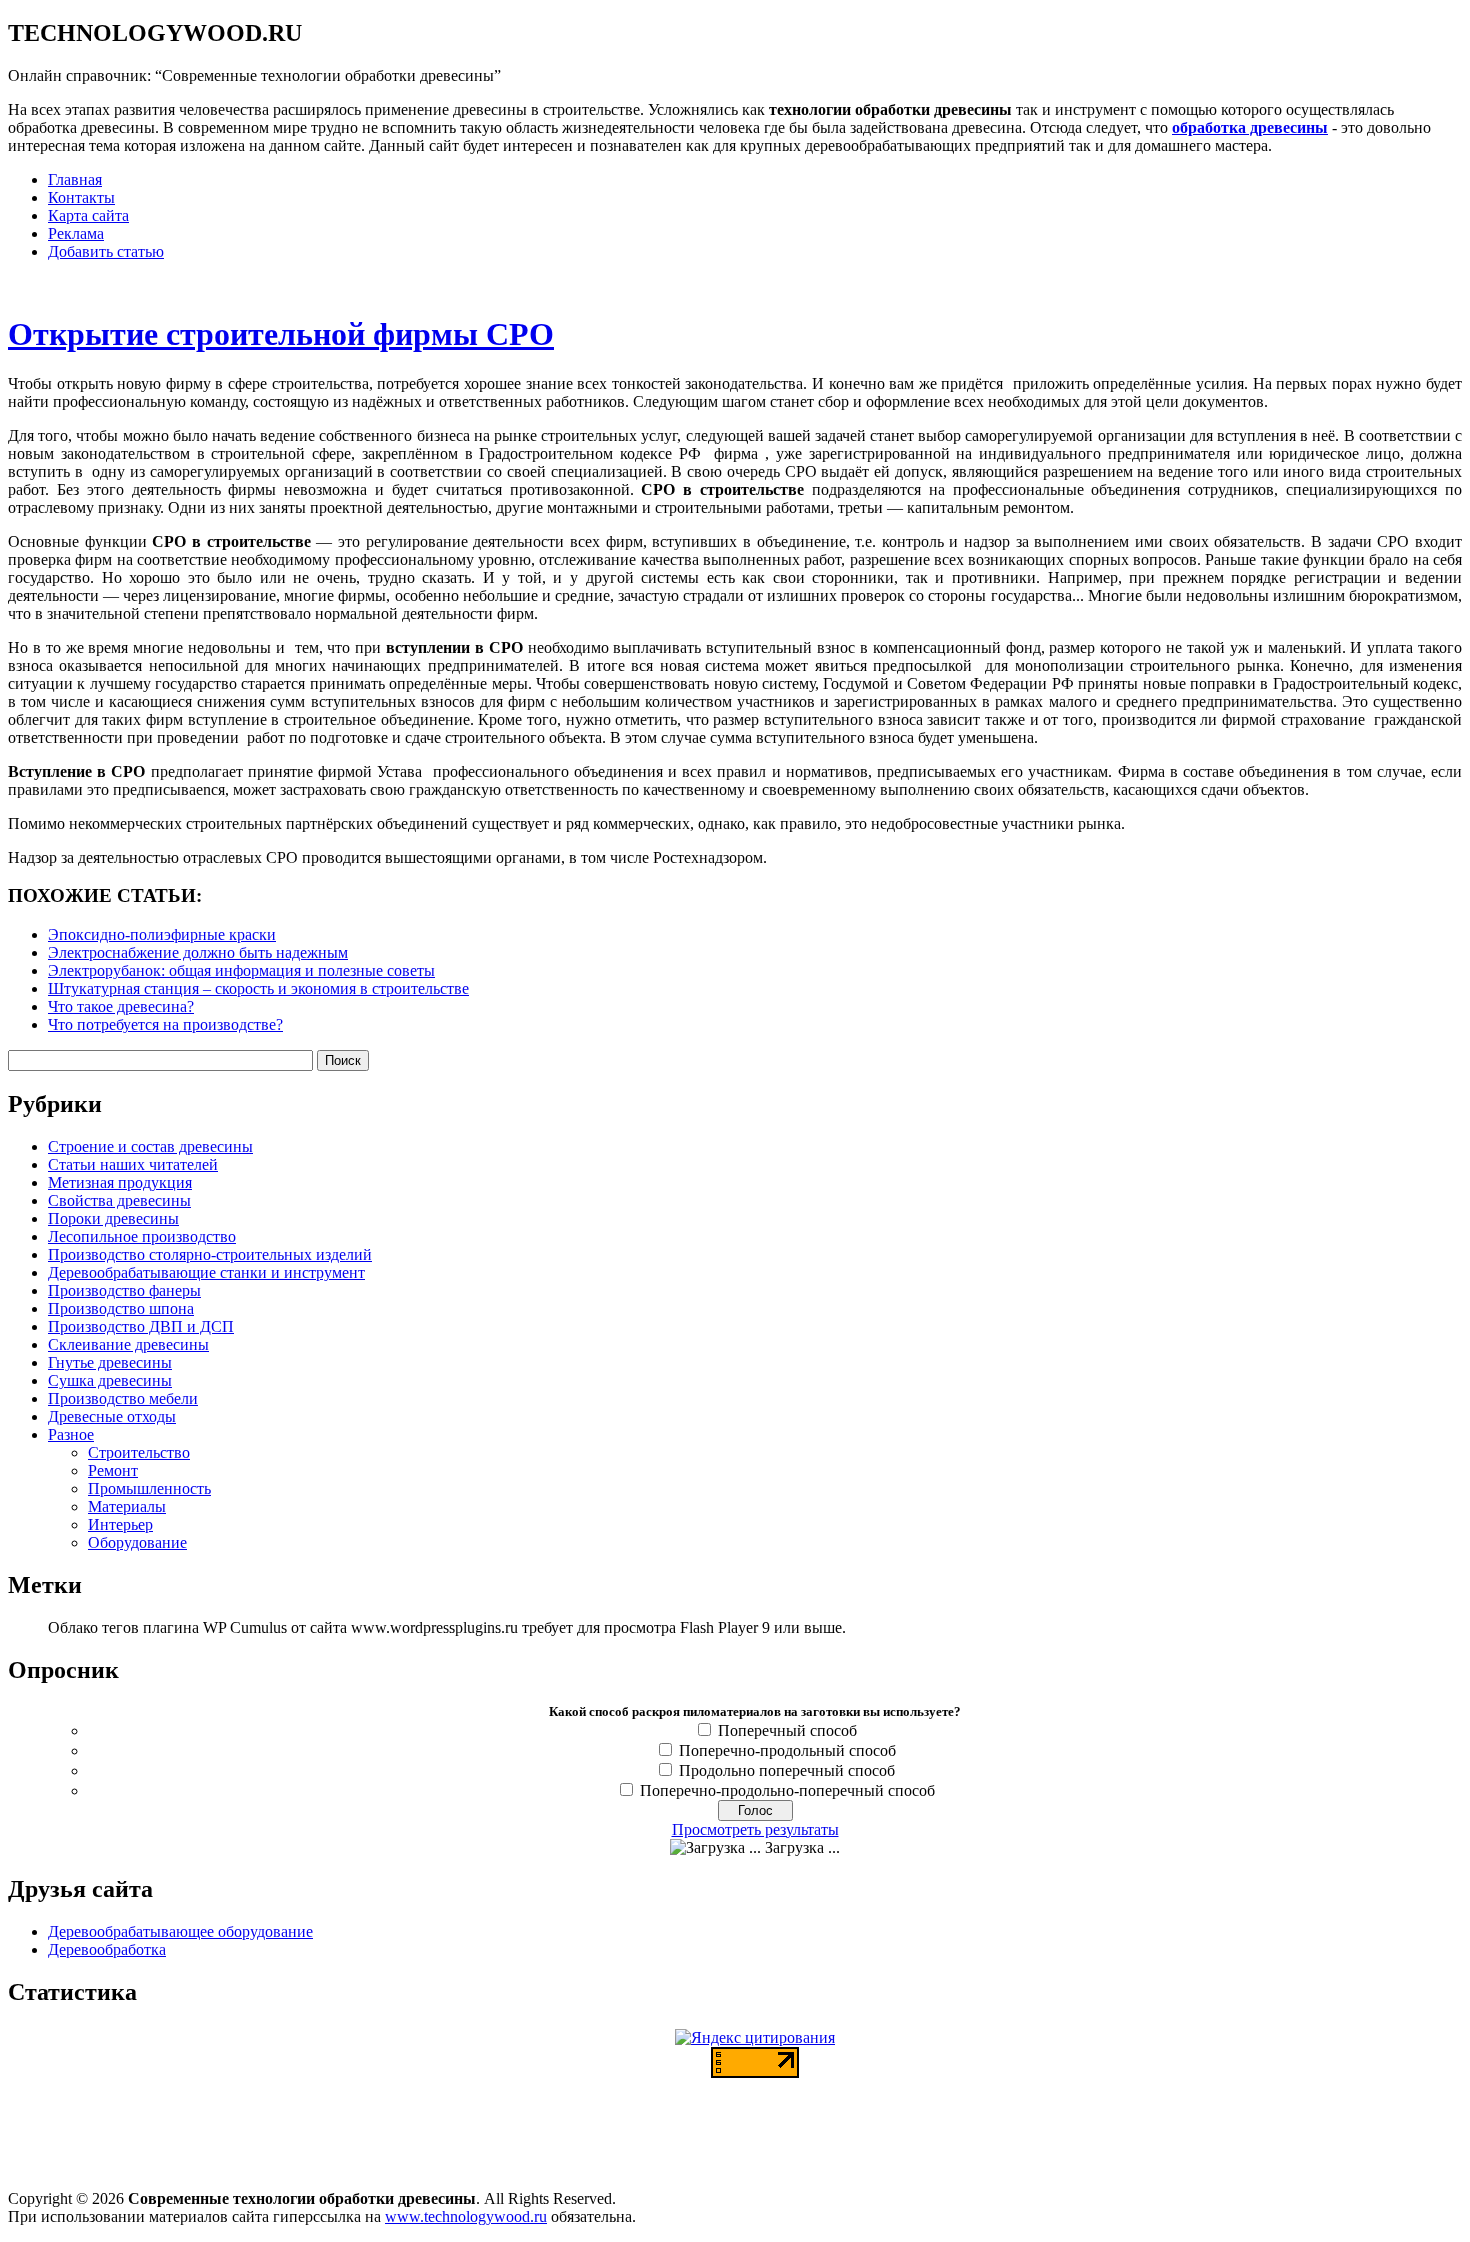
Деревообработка (107, 1949)
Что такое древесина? (121, 1006)
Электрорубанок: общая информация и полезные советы (241, 970)
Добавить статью (106, 251)
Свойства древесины (119, 1200)
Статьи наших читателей (133, 1164)
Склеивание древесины (128, 1344)
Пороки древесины (113, 1218)
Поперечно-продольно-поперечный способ (787, 1790)
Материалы (127, 1506)
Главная (75, 179)
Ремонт (113, 1470)
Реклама (76, 233)
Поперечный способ (787, 1730)
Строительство (139, 1452)
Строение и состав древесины (150, 1146)
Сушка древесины (110, 1380)
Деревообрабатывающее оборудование (180, 1931)
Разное (71, 1434)
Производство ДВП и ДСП (141, 1326)
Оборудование (137, 1542)
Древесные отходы (112, 1416)
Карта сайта (88, 215)
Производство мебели (123, 1398)
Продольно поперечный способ (787, 1770)
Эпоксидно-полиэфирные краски (162, 934)
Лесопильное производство (142, 1236)
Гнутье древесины (110, 1362)
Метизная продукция (120, 1182)
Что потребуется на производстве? (165, 1024)
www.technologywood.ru (466, 2216)
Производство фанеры (124, 1290)
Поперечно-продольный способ (787, 1750)
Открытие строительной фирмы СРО (281, 334)
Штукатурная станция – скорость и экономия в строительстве (258, 988)
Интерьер (120, 1524)
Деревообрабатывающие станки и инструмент (206, 1272)
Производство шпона (121, 1308)
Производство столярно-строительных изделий (210, 1254)
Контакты (81, 197)
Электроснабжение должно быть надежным (198, 952)
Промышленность (149, 1488)
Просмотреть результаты (755, 1829)
